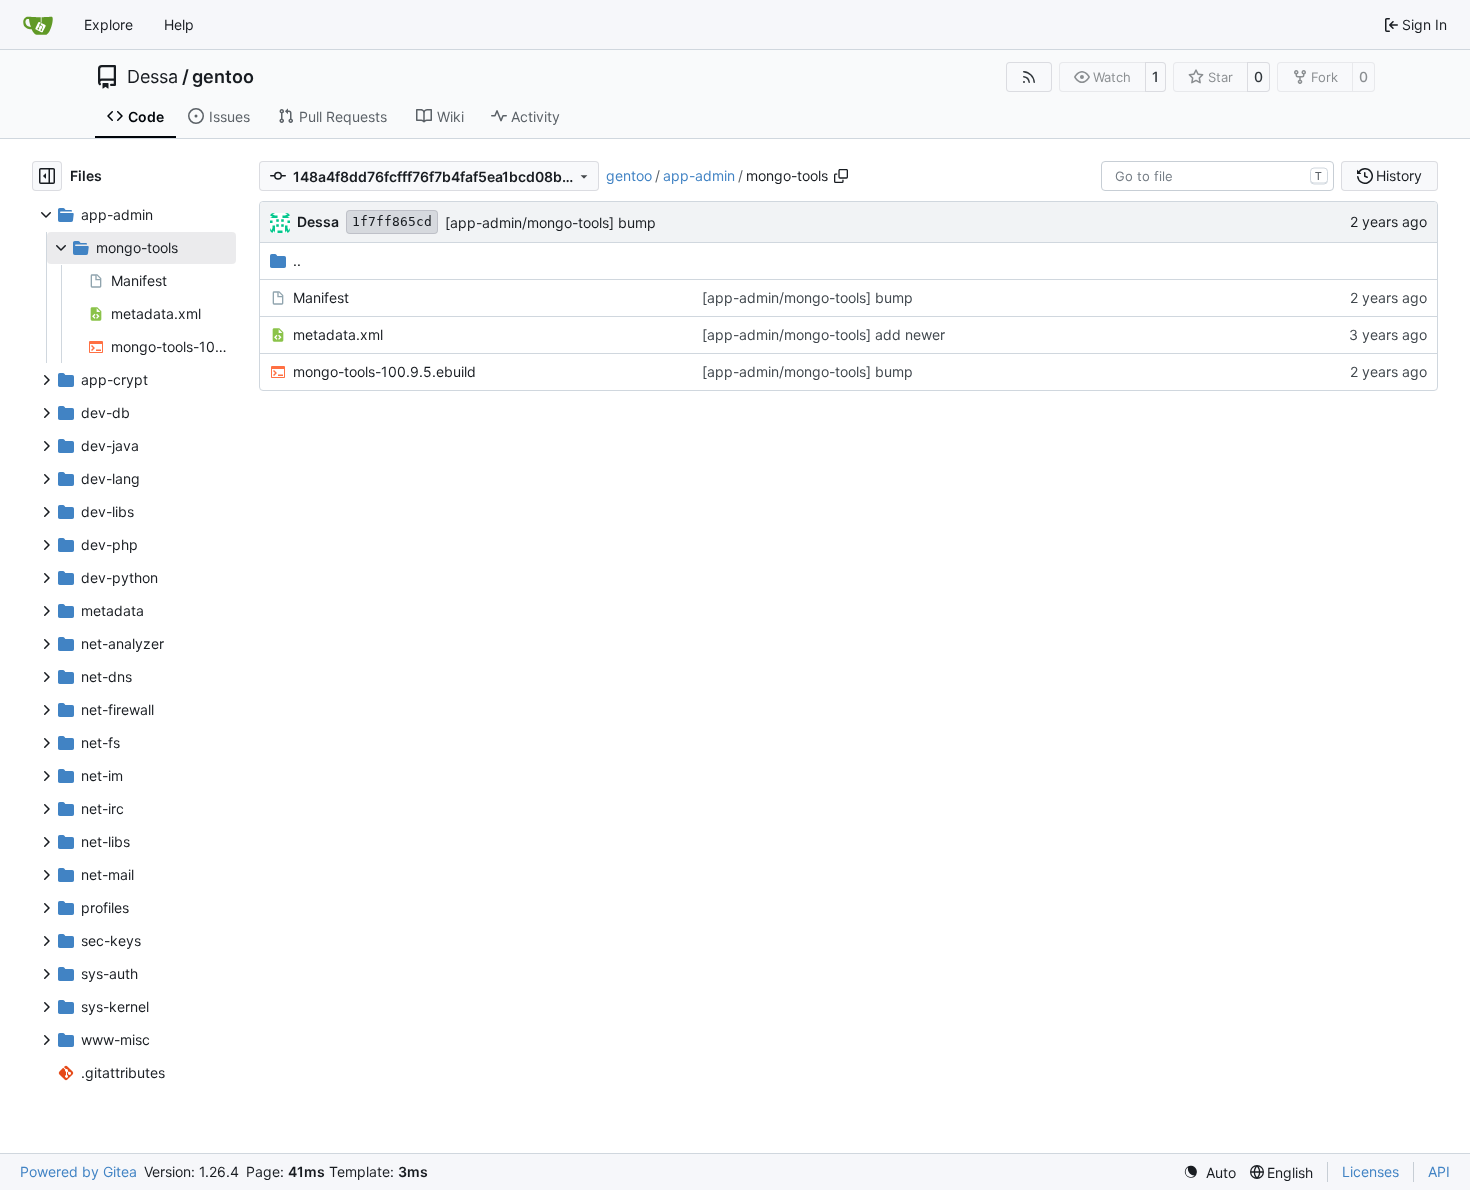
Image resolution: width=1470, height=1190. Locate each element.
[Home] (38, 25)
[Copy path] (841, 176)
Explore (108, 24)
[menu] (1209, 1172)
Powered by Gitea (78, 1171)
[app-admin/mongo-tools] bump (550, 222)
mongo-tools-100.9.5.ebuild (384, 371)
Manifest (321, 297)
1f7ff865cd (392, 221)
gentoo (223, 77)
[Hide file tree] (47, 176)
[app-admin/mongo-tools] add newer (823, 334)
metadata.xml (338, 334)
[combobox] (1217, 176)
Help (179, 24)
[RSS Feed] (1029, 77)
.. (297, 260)
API (1439, 1171)
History (1399, 175)
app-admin (699, 175)
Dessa (152, 77)
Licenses (1370, 1171)
